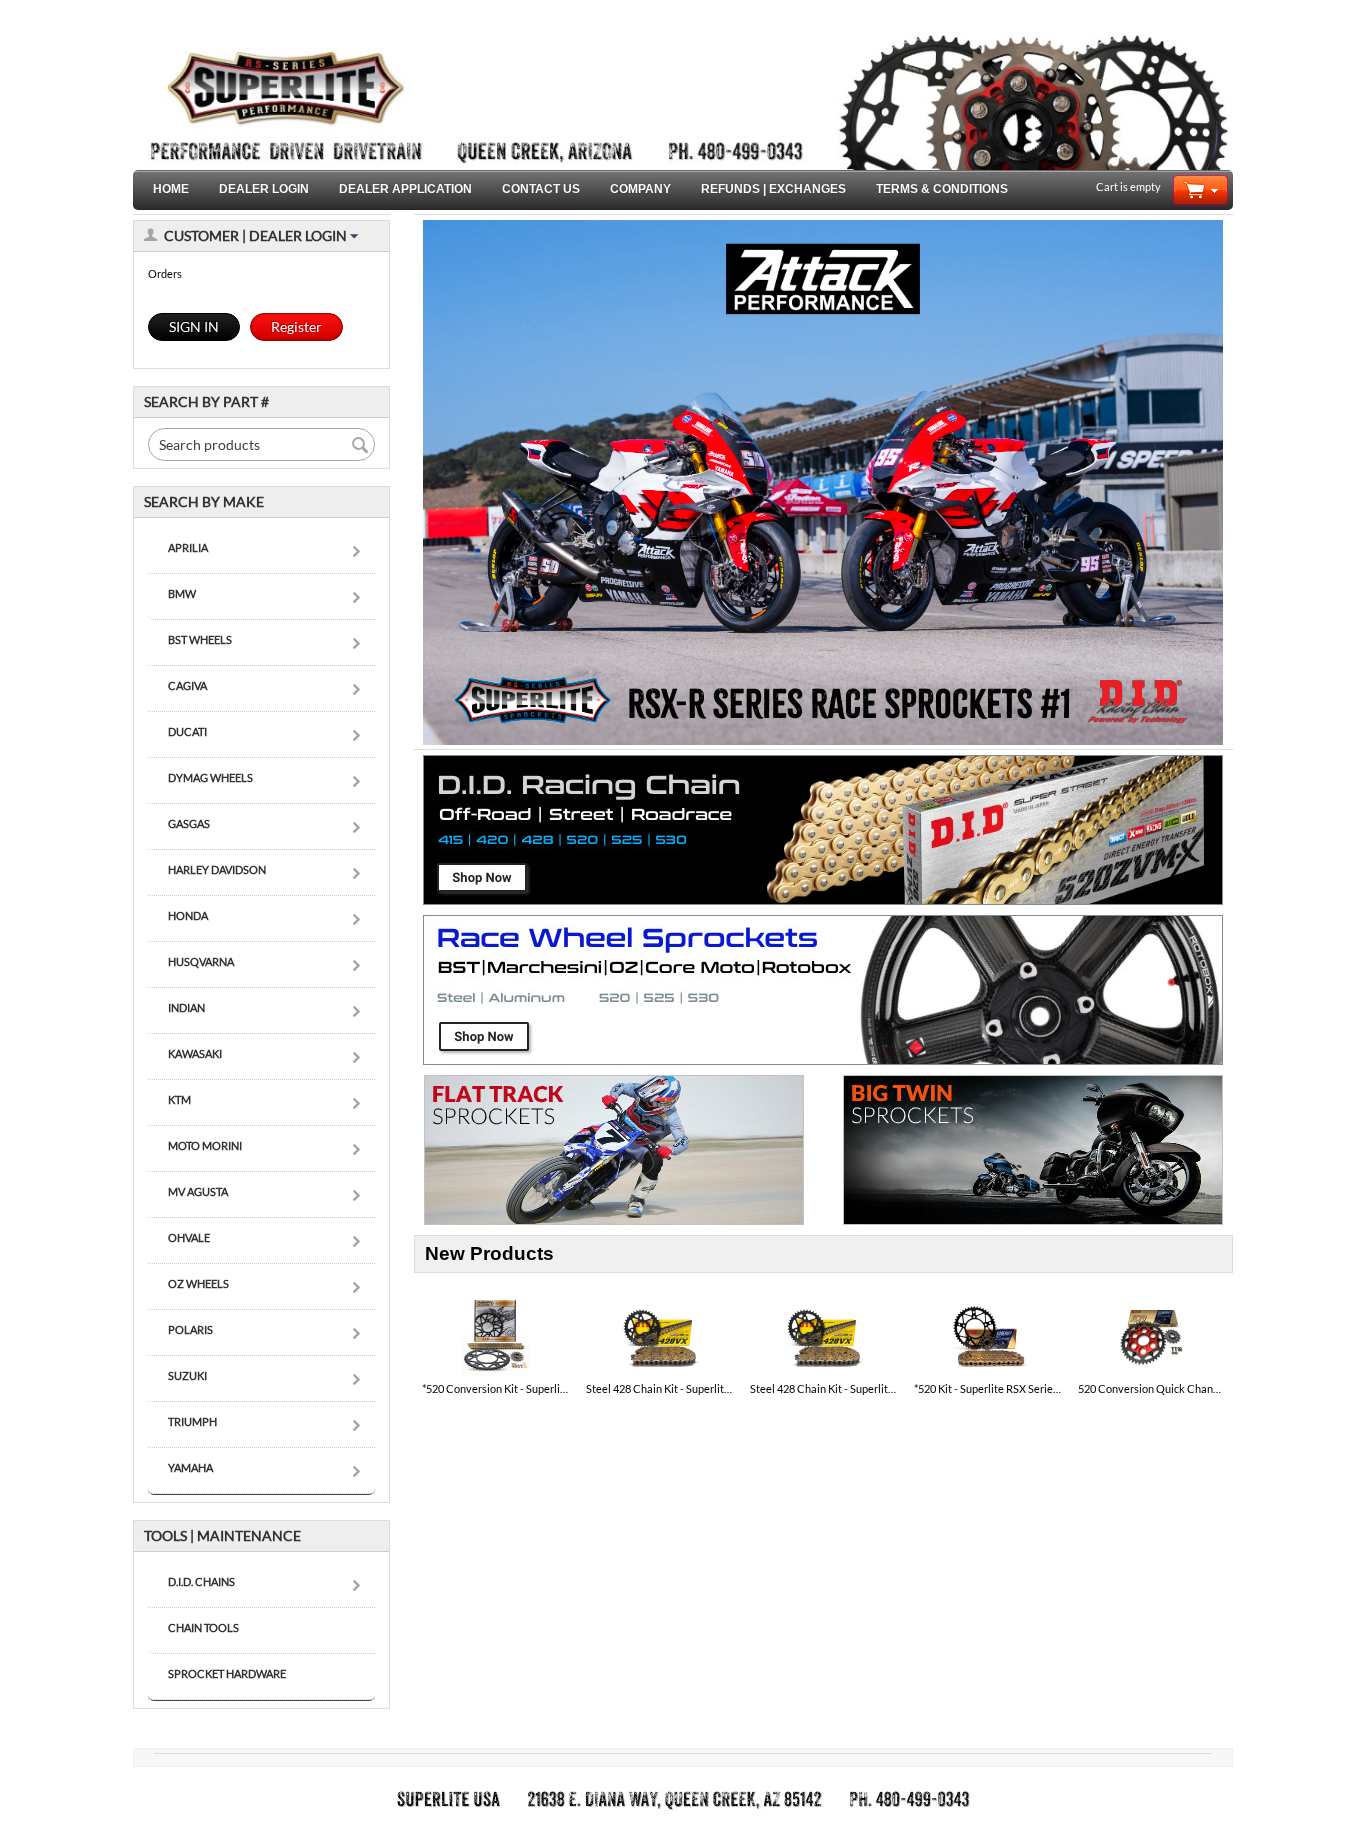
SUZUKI (187, 1375)
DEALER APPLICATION (405, 189)
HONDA (188, 915)
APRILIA (188, 547)
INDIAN (186, 1007)
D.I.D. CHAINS (201, 1581)
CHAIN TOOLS (203, 1627)
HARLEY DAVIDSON (217, 869)
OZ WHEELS (198, 1283)
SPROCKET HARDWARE (227, 1673)
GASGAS (189, 823)
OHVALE (189, 1237)
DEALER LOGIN (264, 189)
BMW (182, 593)
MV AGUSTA (198, 1191)
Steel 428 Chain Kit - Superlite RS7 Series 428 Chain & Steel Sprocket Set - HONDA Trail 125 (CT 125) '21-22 (824, 1388)
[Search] (360, 446)
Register (296, 326)
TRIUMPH (192, 1421)
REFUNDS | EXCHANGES (773, 189)
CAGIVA (187, 685)
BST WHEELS (200, 639)
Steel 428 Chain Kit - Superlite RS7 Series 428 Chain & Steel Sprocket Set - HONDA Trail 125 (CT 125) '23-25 (660, 1388)
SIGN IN (194, 326)
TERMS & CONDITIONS (942, 189)
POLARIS (190, 1329)
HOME (171, 189)
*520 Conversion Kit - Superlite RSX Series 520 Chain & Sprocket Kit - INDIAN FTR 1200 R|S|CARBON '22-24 (496, 1388)
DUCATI (187, 731)
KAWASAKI (195, 1053)
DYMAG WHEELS (210, 777)
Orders (165, 273)
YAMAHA (190, 1467)
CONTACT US (541, 189)
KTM (179, 1099)
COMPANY (640, 189)
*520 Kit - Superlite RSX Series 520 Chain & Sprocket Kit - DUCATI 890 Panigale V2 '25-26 (988, 1388)
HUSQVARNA (201, 961)
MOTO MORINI (205, 1145)
